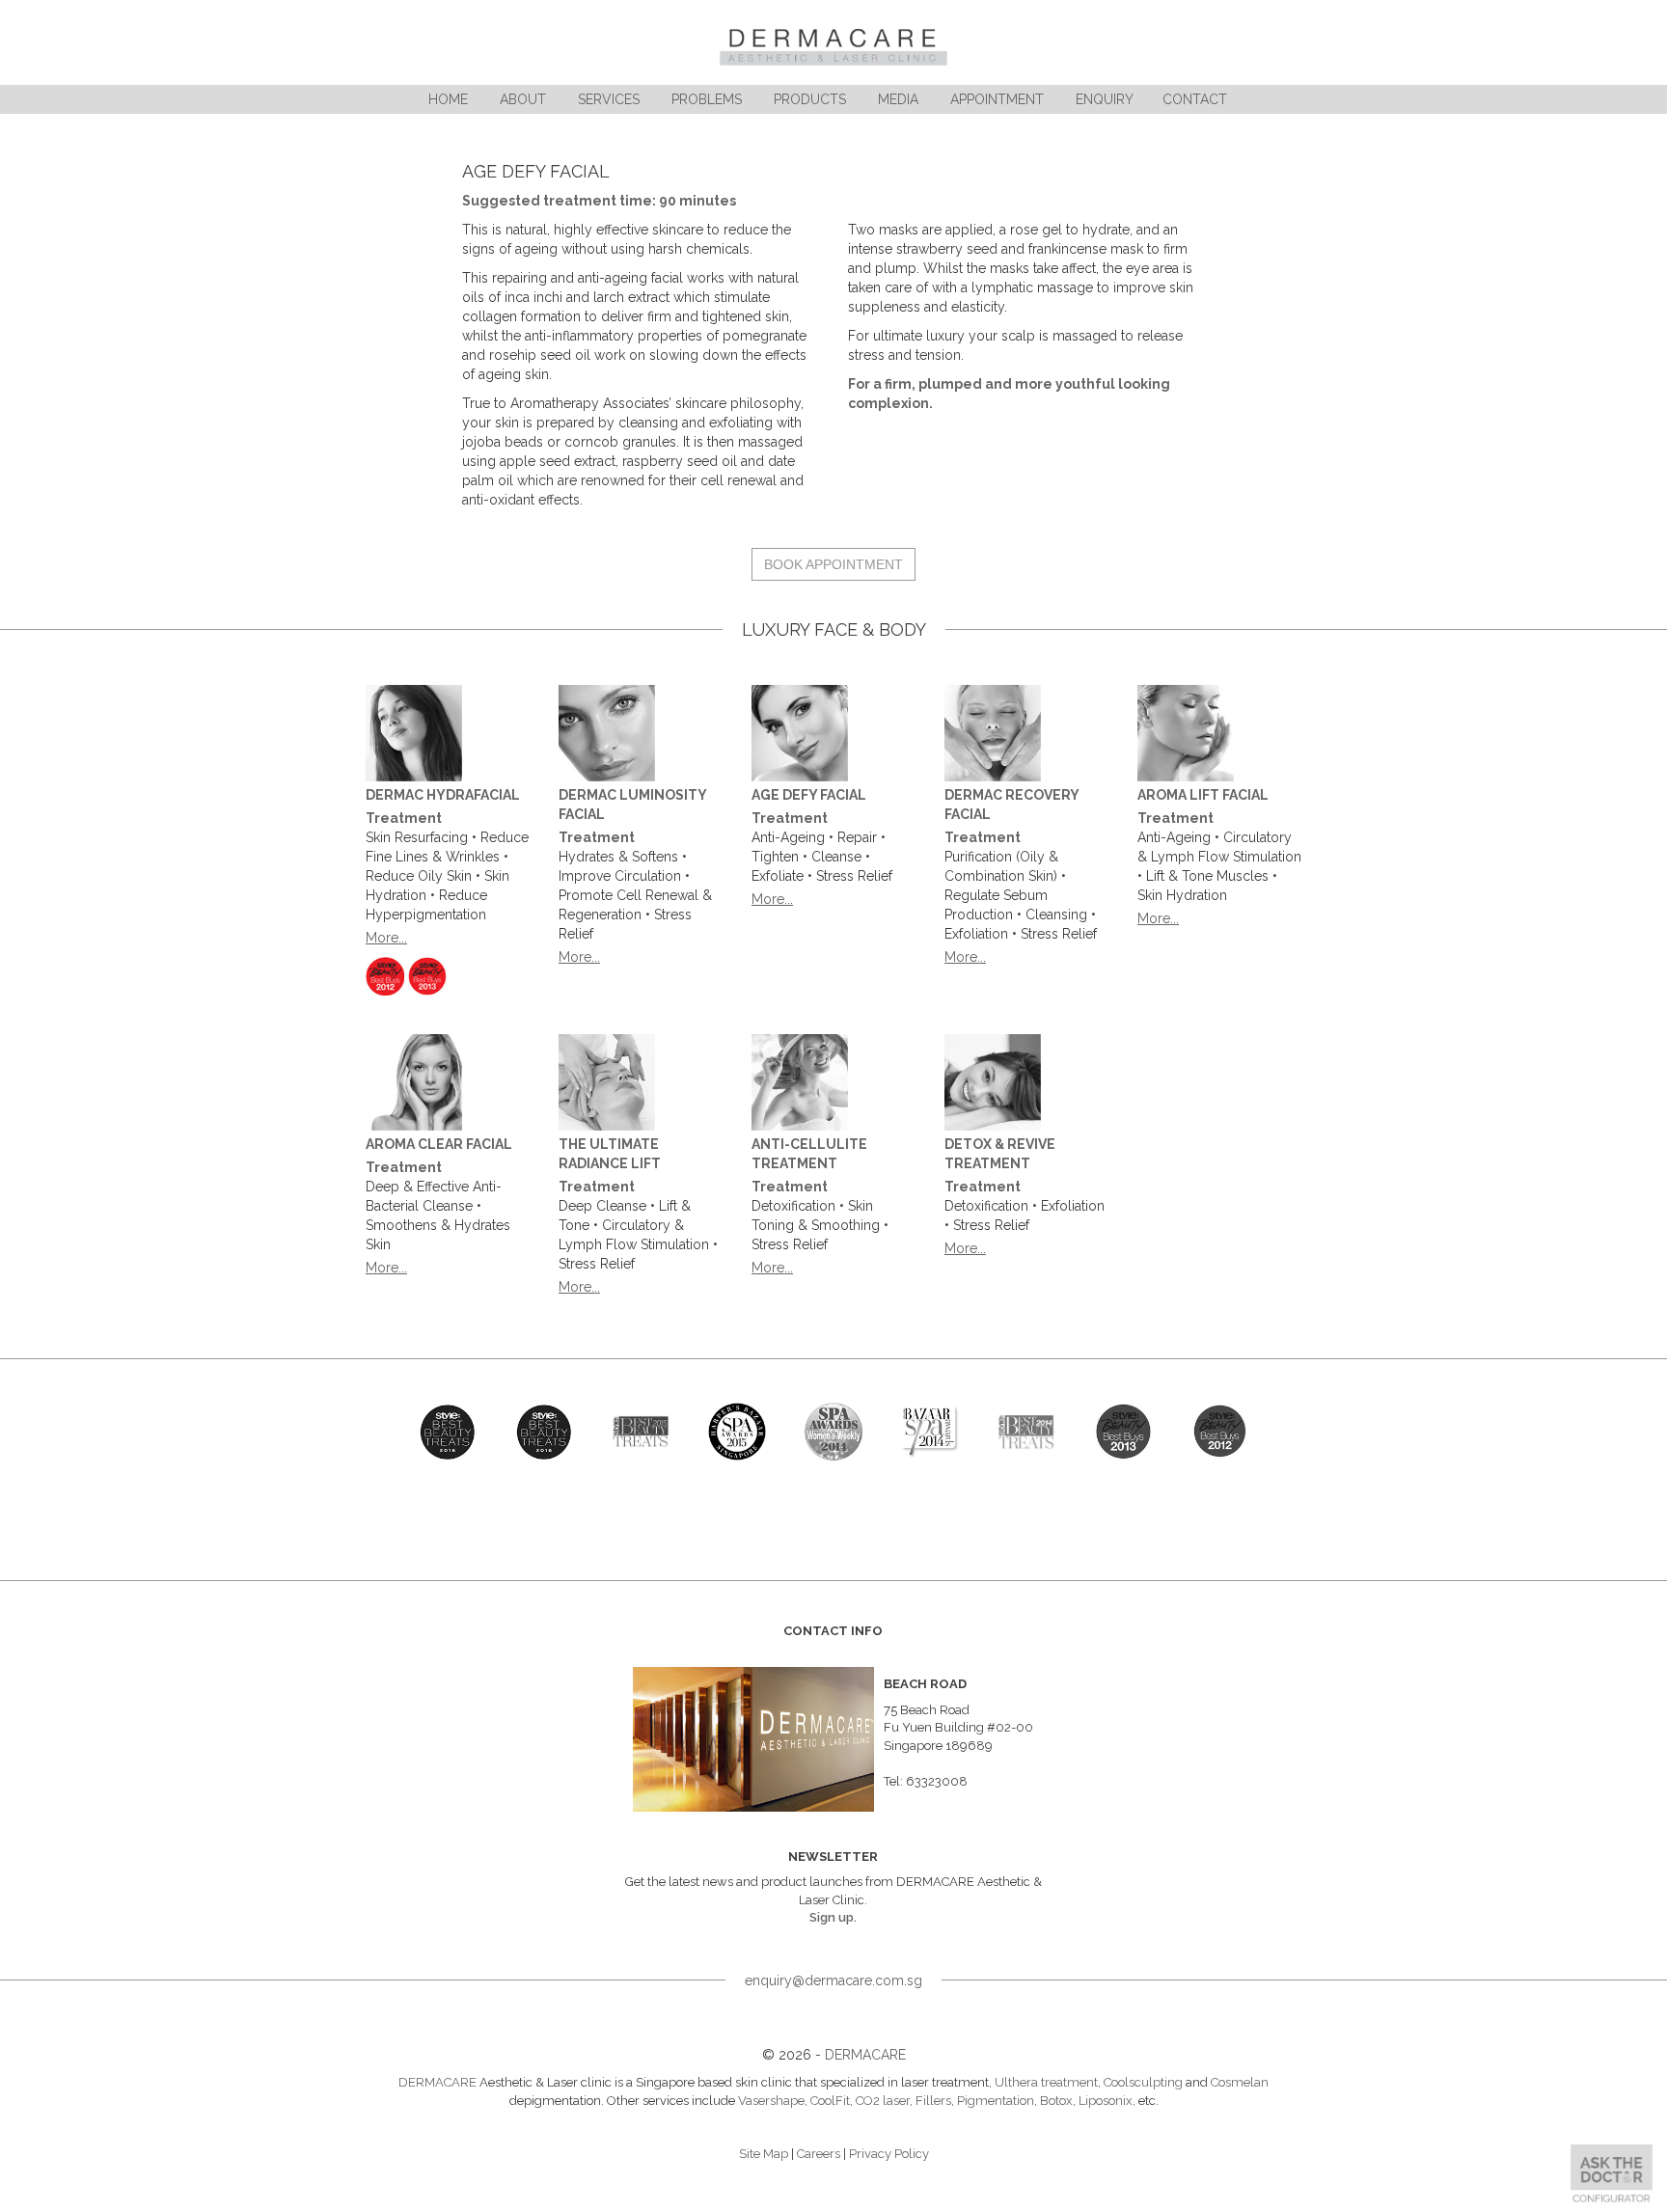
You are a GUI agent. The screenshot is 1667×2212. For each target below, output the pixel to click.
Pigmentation (996, 2101)
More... (386, 938)
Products (810, 99)
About (523, 99)
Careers (819, 2154)
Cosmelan (1240, 2082)
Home (448, 99)
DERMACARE (865, 2055)
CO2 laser (883, 2101)
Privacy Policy (889, 2154)
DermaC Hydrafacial (443, 795)
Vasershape (771, 2101)
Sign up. (833, 1917)
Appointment (997, 99)
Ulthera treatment (1046, 2082)
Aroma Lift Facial (1203, 795)
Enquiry (1105, 99)
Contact (1195, 99)
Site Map (764, 2154)
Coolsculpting (1143, 2082)
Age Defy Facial (809, 795)
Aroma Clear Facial (439, 1144)
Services (609, 99)
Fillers (933, 2101)
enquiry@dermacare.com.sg (833, 1980)
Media (898, 99)
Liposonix (1106, 2101)
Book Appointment (833, 564)
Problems (707, 99)
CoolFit (830, 2101)
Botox (1056, 2101)
